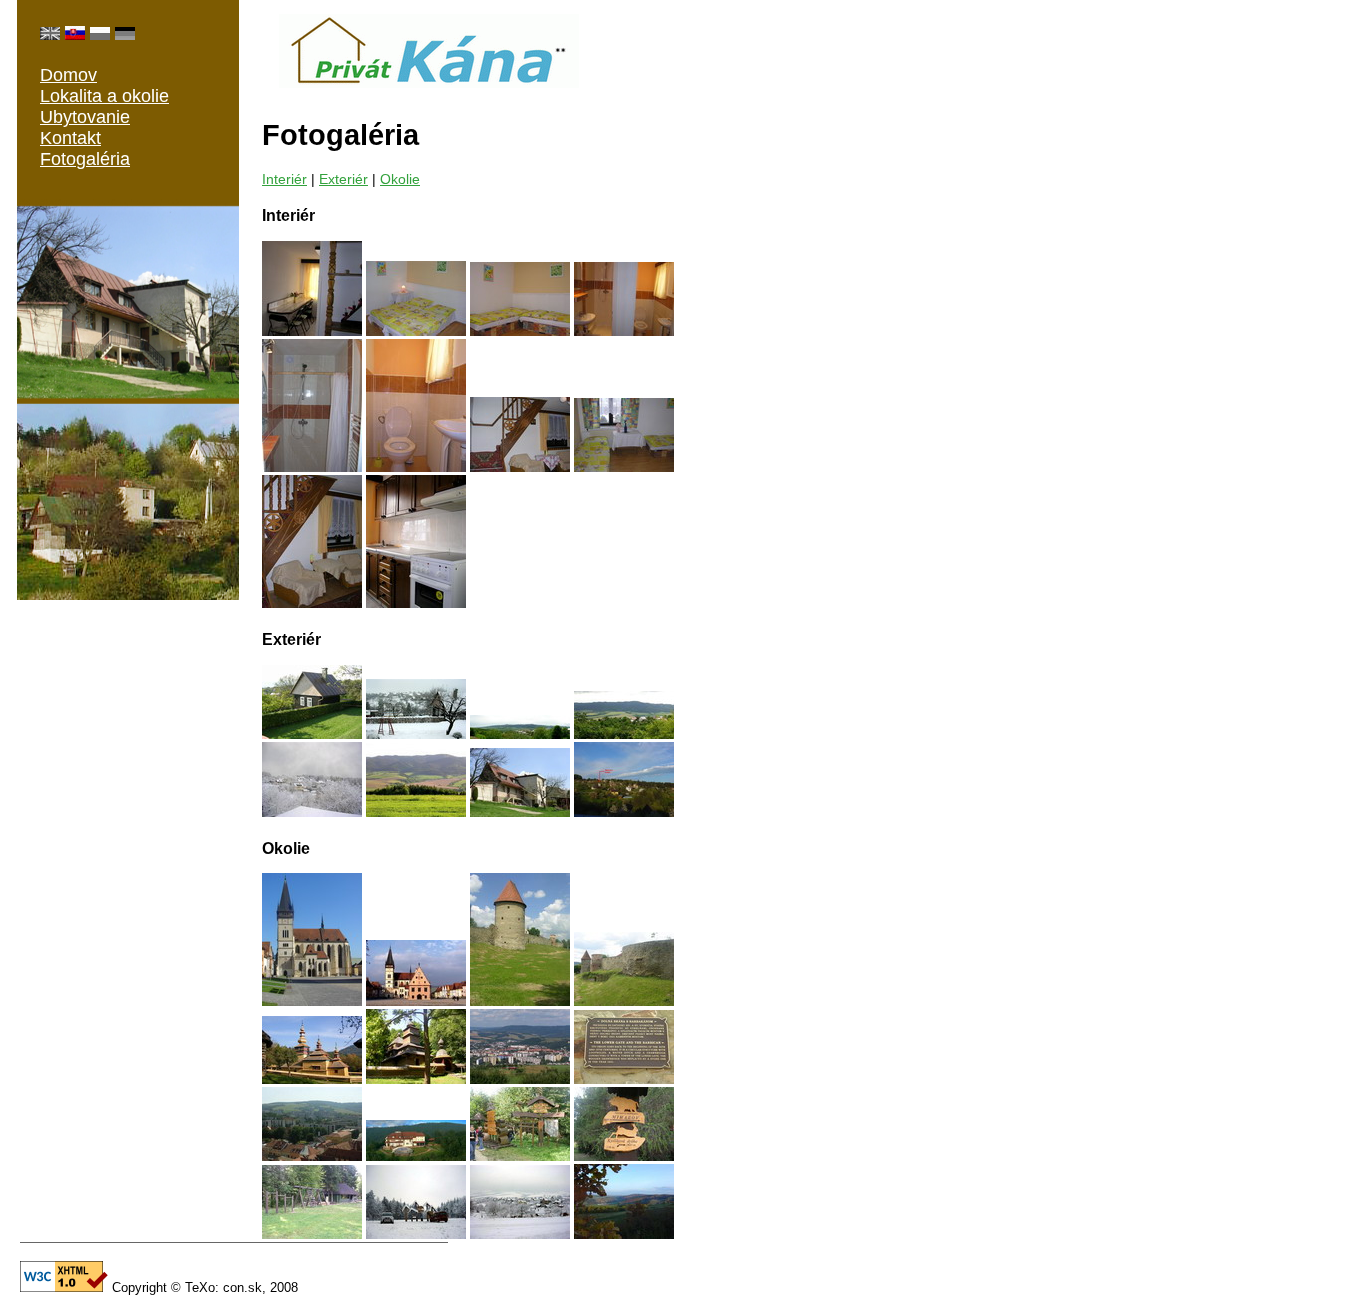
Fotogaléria (85, 159)
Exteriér (343, 179)
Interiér (284, 179)
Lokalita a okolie (104, 96)
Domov (68, 75)
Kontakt (70, 138)
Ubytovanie (85, 117)
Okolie (400, 179)
